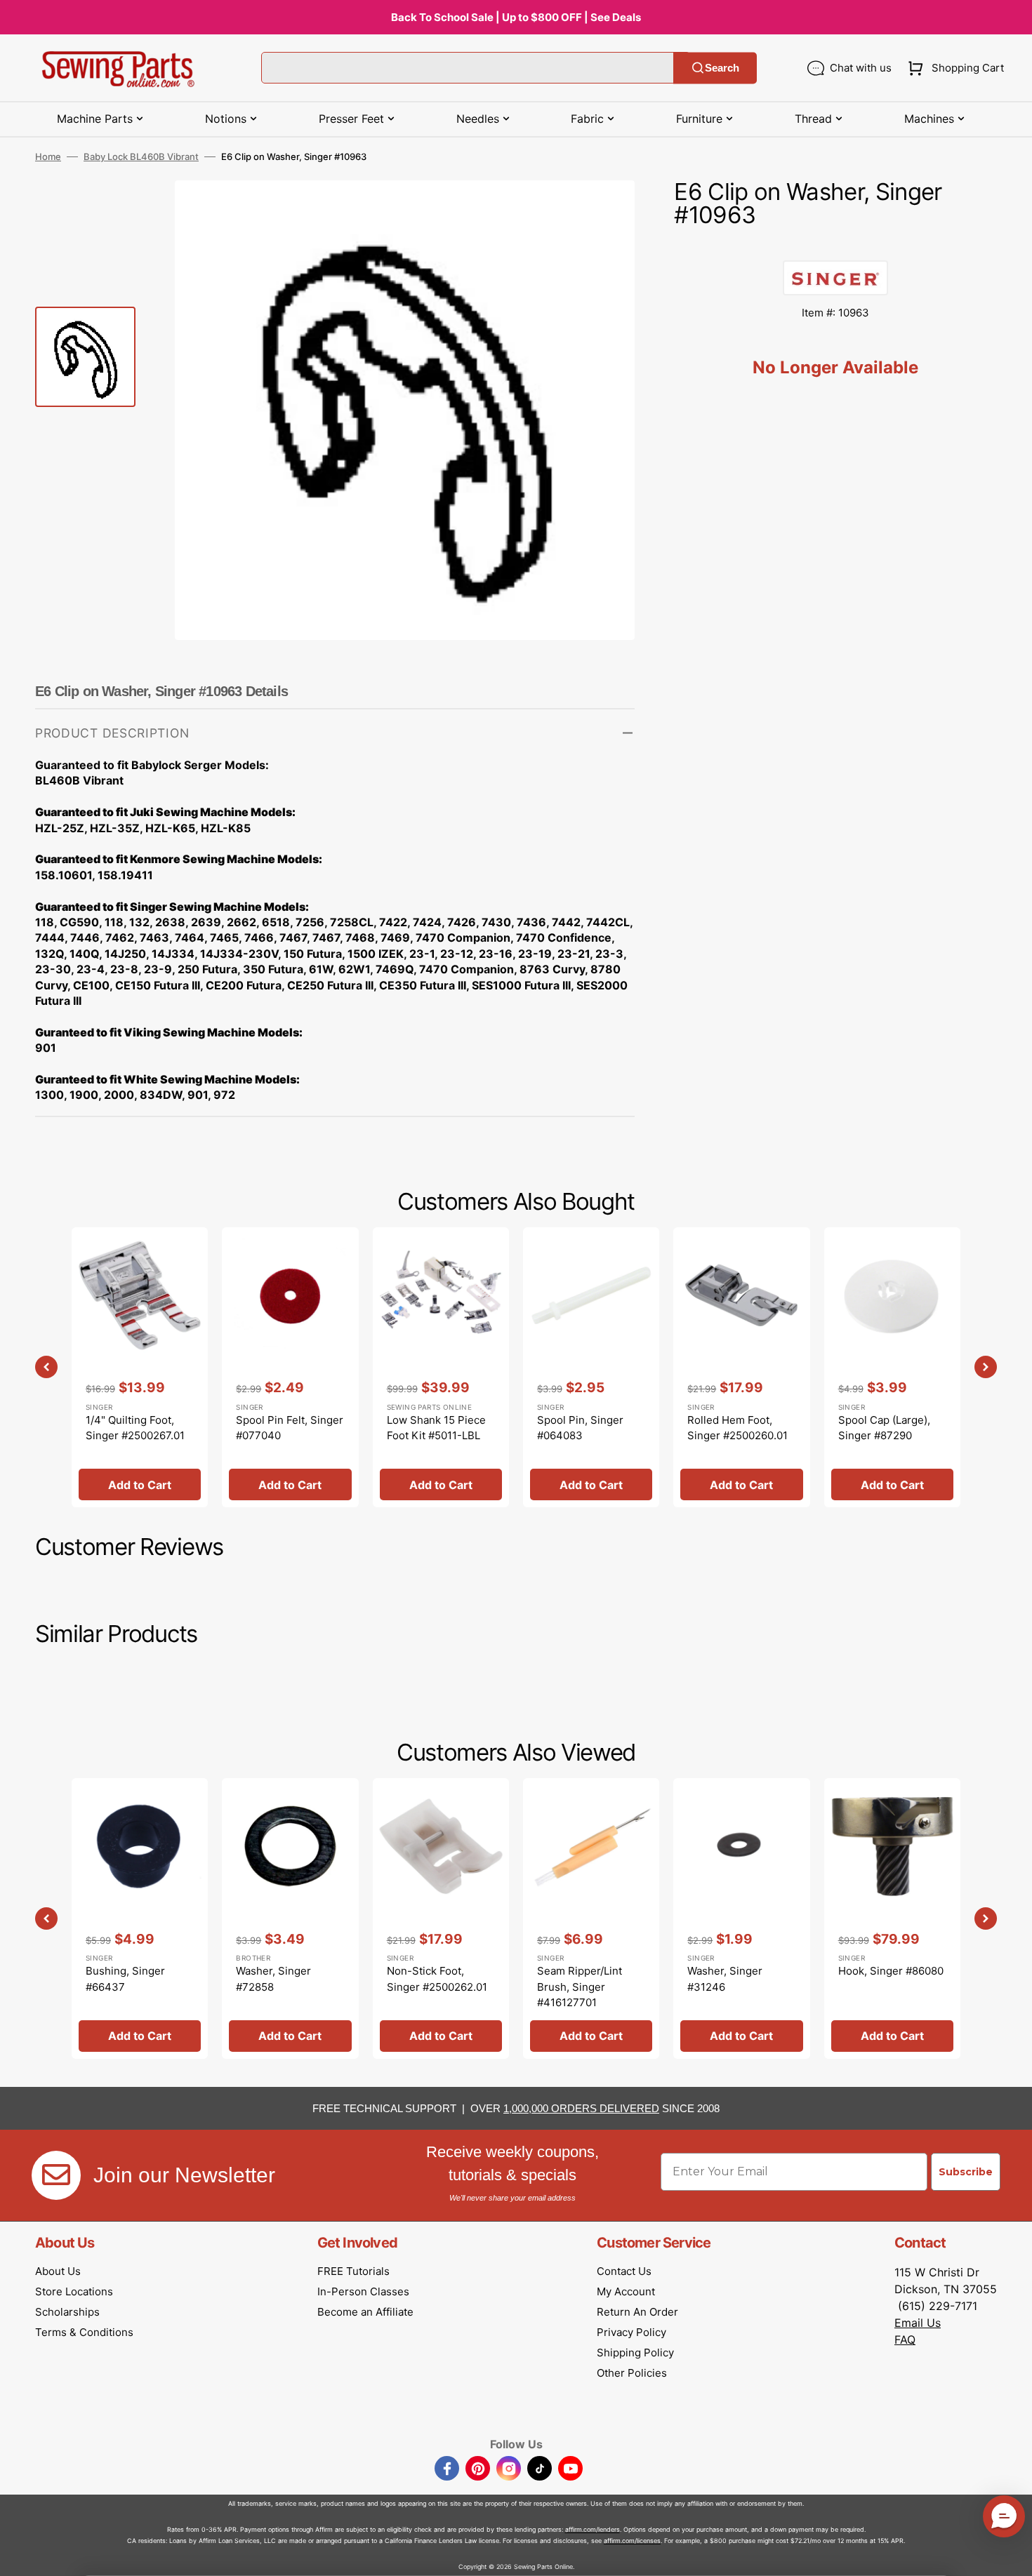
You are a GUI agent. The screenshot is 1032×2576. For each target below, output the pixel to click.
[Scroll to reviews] (835, 246)
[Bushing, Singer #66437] (140, 1918)
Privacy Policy (631, 2332)
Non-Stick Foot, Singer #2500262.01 (437, 1979)
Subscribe (966, 2172)
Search (722, 68)
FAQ (905, 2340)
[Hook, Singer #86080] (892, 1918)
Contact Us (624, 2271)
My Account (626, 2291)
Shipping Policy (635, 2353)
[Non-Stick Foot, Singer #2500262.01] (441, 1918)
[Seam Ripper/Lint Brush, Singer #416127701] (591, 1918)
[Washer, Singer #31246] (741, 1918)
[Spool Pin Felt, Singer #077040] (290, 1367)
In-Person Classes (363, 2291)
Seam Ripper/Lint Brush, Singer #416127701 (580, 1987)
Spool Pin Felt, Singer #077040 (290, 1428)
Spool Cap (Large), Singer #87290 (884, 1428)
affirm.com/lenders (593, 2529)
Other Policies (632, 2373)
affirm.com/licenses (632, 2541)
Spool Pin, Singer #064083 (580, 1428)
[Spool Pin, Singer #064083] (591, 1367)
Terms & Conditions (84, 2332)
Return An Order (637, 2312)
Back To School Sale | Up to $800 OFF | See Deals (516, 17)
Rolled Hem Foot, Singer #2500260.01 (737, 1428)
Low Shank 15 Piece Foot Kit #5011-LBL (436, 1428)
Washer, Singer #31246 (725, 1979)
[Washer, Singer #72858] (290, 1918)
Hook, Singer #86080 (891, 1971)
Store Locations (74, 2291)
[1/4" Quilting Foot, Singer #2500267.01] (140, 1367)
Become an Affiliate (365, 2312)
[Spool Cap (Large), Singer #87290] (892, 1367)
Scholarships (67, 2312)
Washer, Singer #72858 (273, 1979)
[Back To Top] (1011, 2555)
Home (48, 156)
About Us (58, 2271)
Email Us (918, 2323)
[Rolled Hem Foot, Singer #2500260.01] (741, 1367)
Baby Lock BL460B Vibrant (141, 156)
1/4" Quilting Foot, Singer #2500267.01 (135, 1428)
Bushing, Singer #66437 (125, 1979)
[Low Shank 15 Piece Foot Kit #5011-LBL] (441, 1367)
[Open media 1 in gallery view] (603, 212)
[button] (953, 68)
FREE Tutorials (353, 2271)
